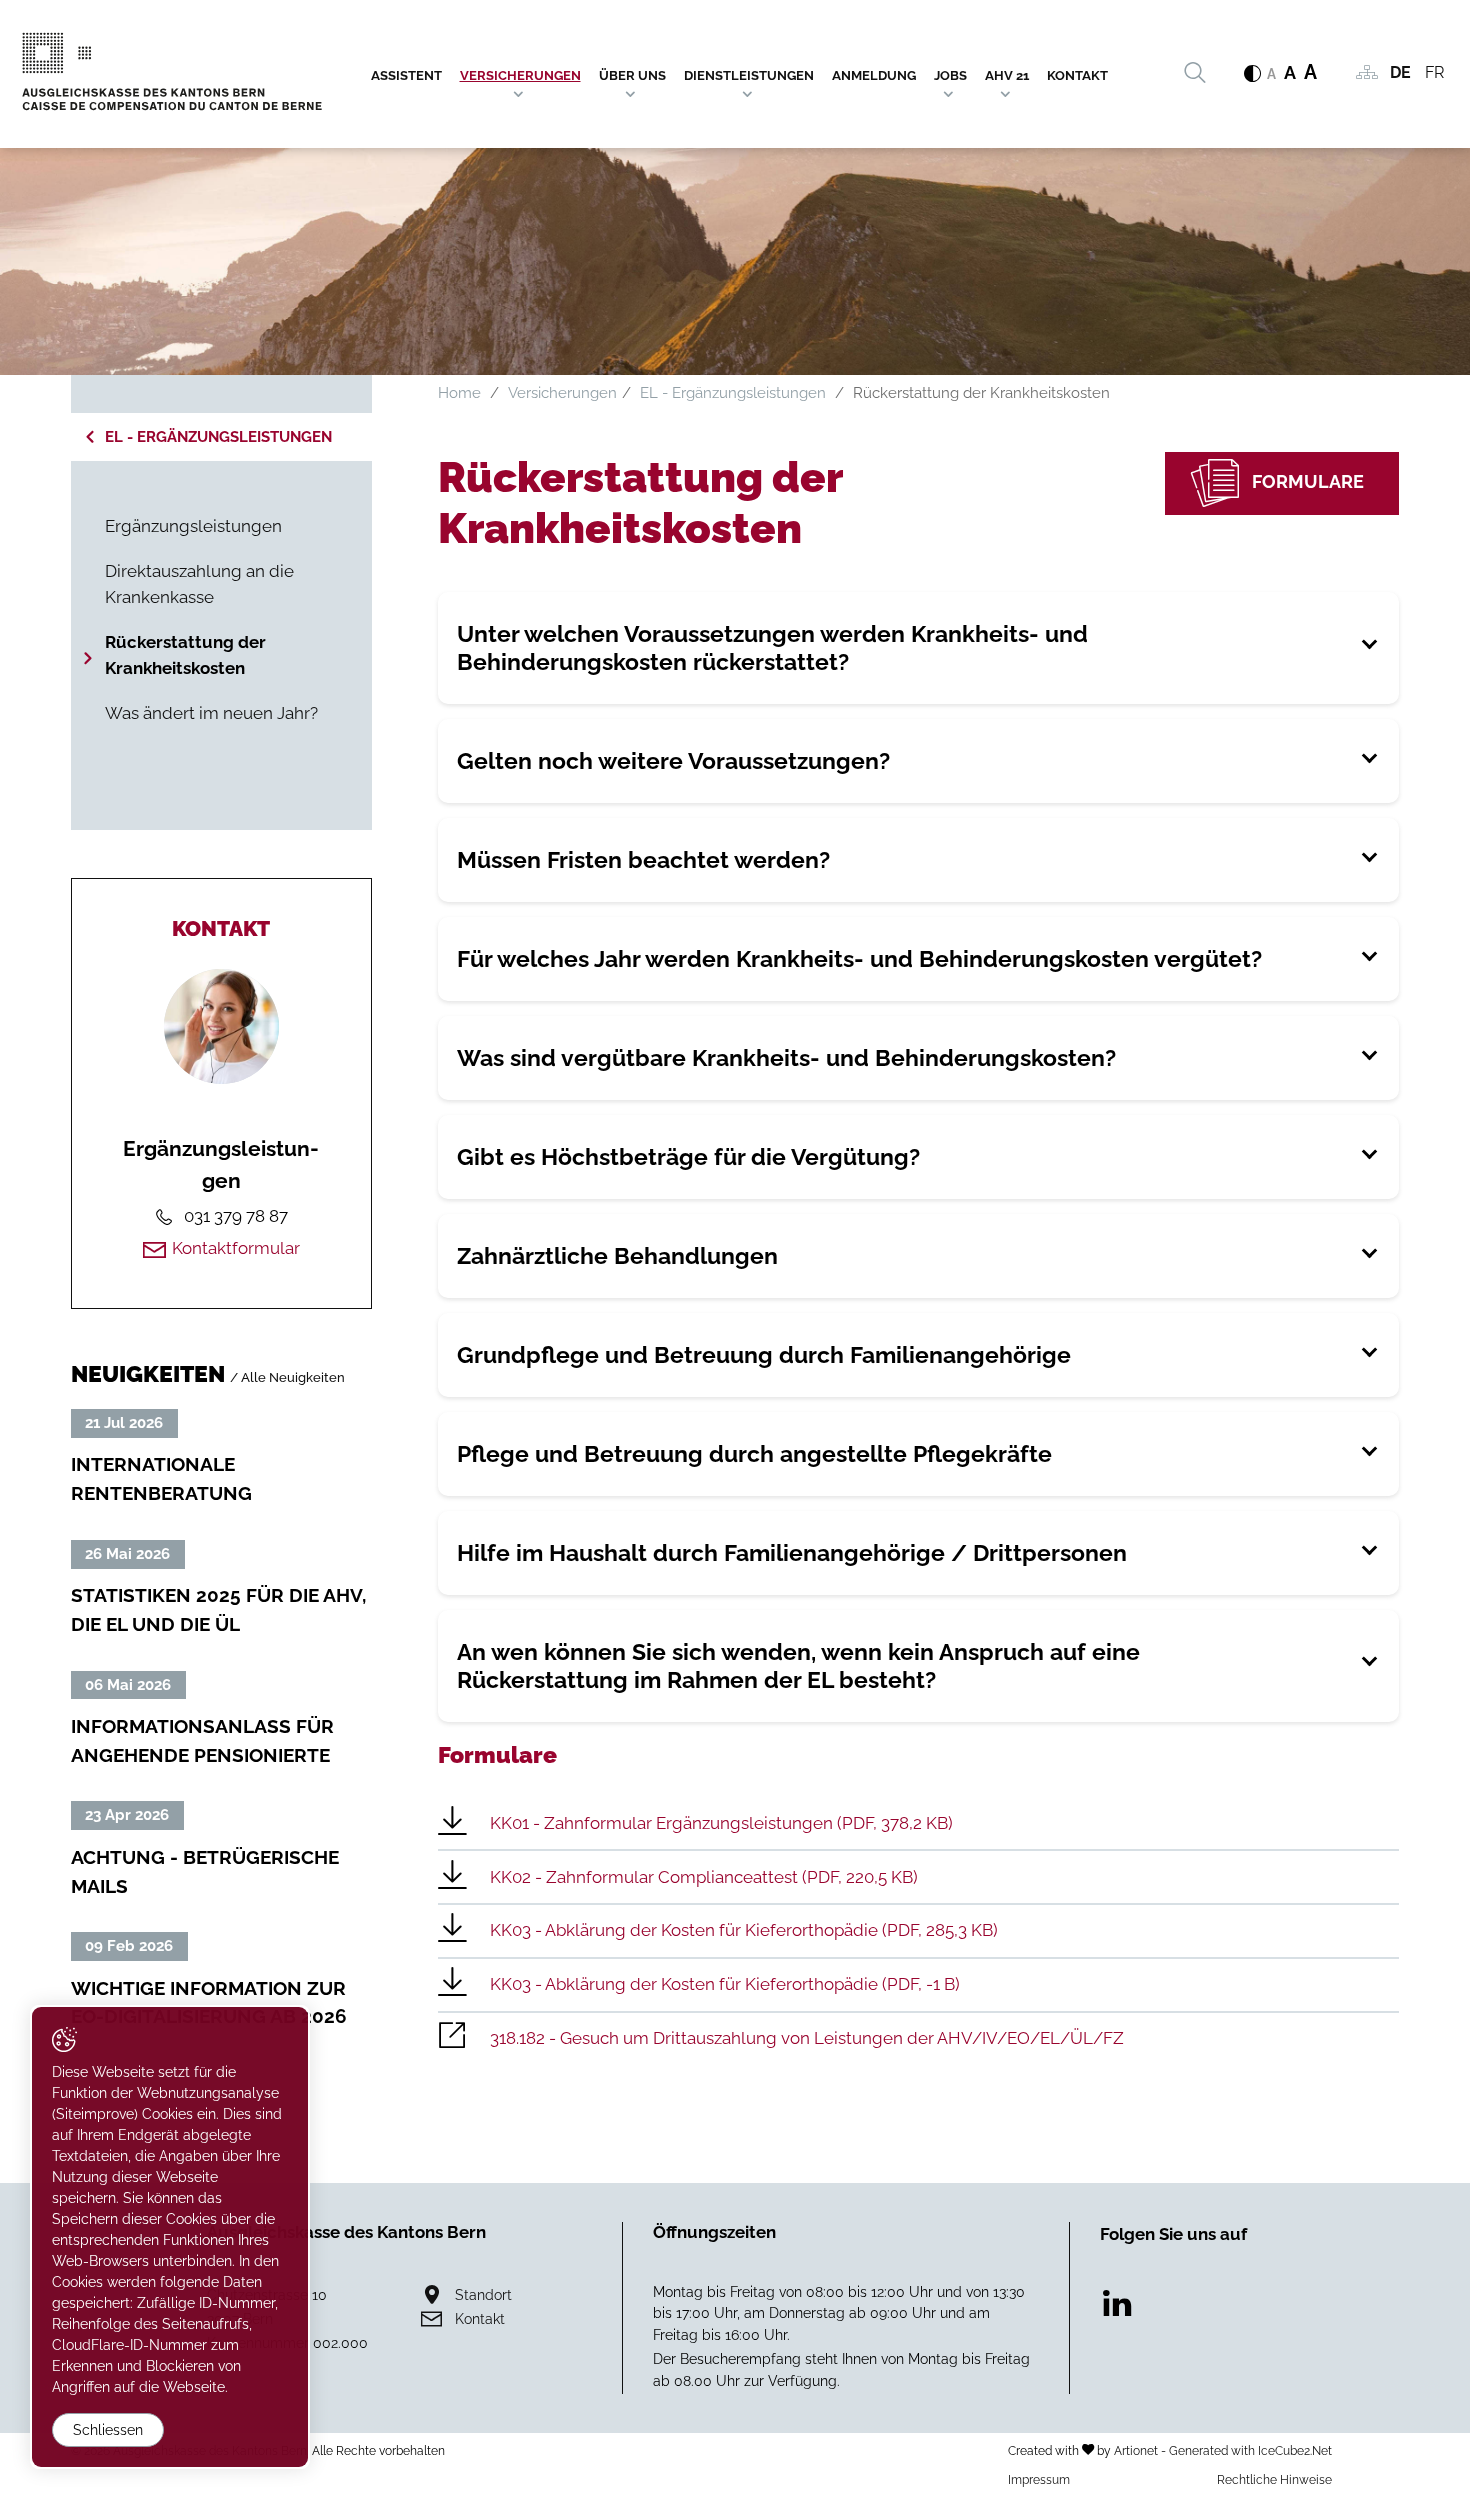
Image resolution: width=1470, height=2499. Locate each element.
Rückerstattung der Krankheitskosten (185, 655)
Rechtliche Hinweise (1274, 2479)
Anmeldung (874, 75)
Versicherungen (520, 75)
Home (459, 393)
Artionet (1136, 2450)
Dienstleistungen (749, 75)
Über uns (632, 75)
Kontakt (1077, 75)
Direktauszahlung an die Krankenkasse (199, 584)
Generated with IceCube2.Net (1250, 2450)
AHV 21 (1007, 75)
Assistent (406, 75)
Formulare (1308, 481)
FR (1434, 72)
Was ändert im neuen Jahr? (211, 713)
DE (1400, 72)
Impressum (1039, 2479)
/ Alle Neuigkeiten (287, 1377)
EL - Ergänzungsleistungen (218, 437)
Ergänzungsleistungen (193, 526)
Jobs (950, 75)
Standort (483, 2294)
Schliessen (108, 2430)
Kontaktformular (236, 1248)
